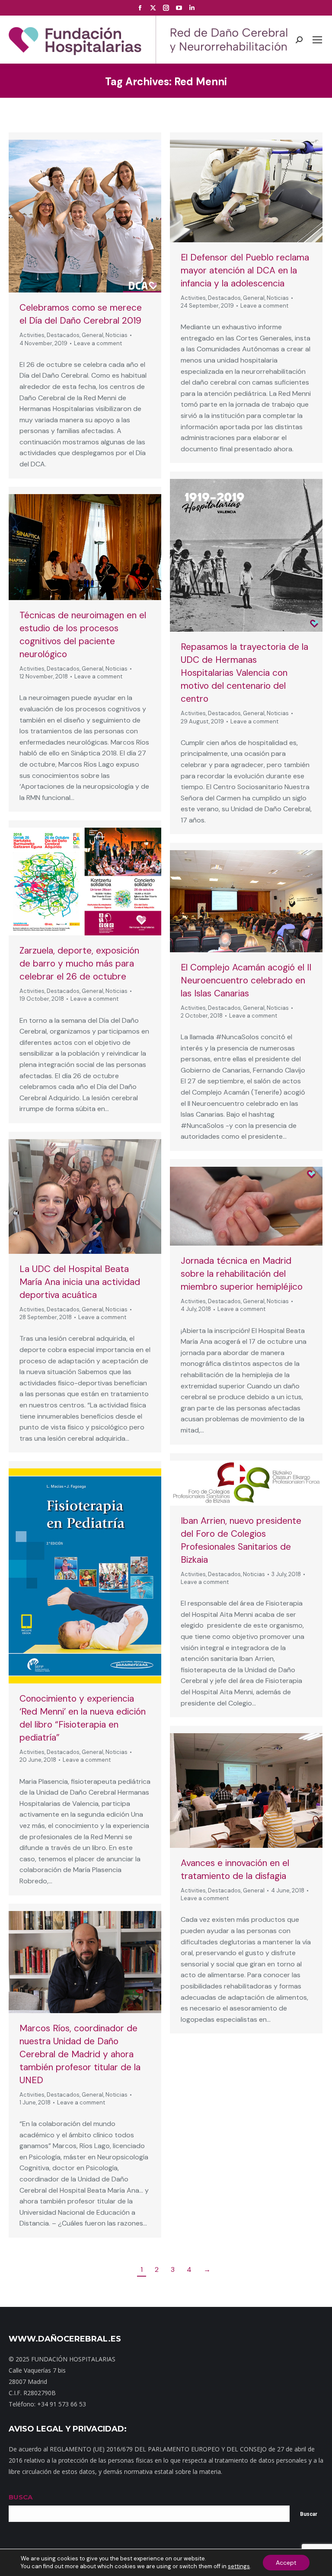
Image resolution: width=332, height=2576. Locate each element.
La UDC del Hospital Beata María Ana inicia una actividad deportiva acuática (80, 1282)
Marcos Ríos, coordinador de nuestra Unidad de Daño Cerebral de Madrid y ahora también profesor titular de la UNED (80, 2054)
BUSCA (21, 2497)
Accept (286, 2563)
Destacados (63, 335)
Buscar (309, 2514)
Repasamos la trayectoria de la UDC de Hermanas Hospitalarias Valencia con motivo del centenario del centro (244, 673)
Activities (32, 335)
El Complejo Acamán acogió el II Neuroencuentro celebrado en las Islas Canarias (246, 980)
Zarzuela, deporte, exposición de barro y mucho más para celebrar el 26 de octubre (79, 964)
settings (239, 2566)
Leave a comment (98, 343)
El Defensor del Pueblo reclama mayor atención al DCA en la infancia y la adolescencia (245, 270)
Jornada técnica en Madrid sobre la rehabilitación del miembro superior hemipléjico (242, 1274)
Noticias (117, 335)
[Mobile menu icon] (317, 40)
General (93, 335)
